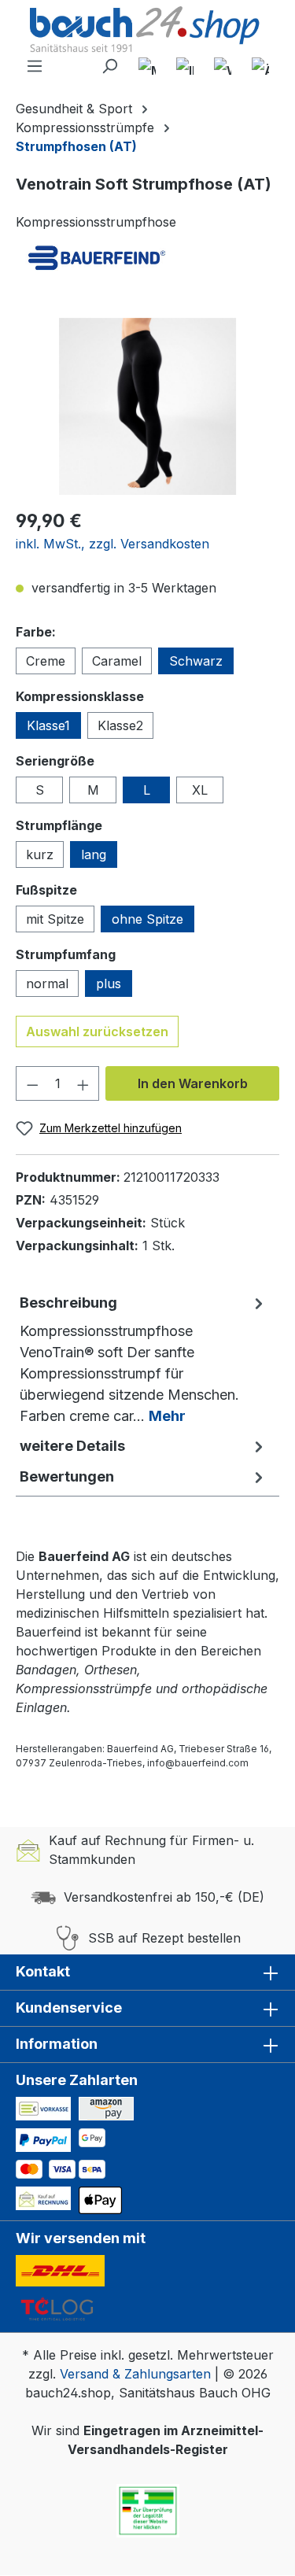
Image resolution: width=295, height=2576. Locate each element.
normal (47, 984)
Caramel (117, 661)
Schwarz (196, 661)
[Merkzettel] (147, 66)
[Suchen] (109, 66)
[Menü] (35, 66)
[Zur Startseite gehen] (147, 31)
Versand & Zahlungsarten (135, 2374)
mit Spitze (55, 919)
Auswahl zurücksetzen (97, 1032)
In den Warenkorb (193, 1083)
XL (200, 790)
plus (109, 984)
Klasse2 (120, 725)
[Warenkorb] (223, 66)
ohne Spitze (147, 919)
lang (94, 854)
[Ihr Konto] (185, 66)
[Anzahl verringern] (32, 1083)
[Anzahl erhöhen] (83, 1083)
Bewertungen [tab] (67, 1476)
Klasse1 (48, 725)
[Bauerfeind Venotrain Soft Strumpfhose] (147, 406)
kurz (40, 854)
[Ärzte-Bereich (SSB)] (260, 66)
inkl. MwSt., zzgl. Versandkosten (112, 544)
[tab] (144, 1359)
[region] (147, 406)
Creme (46, 661)
